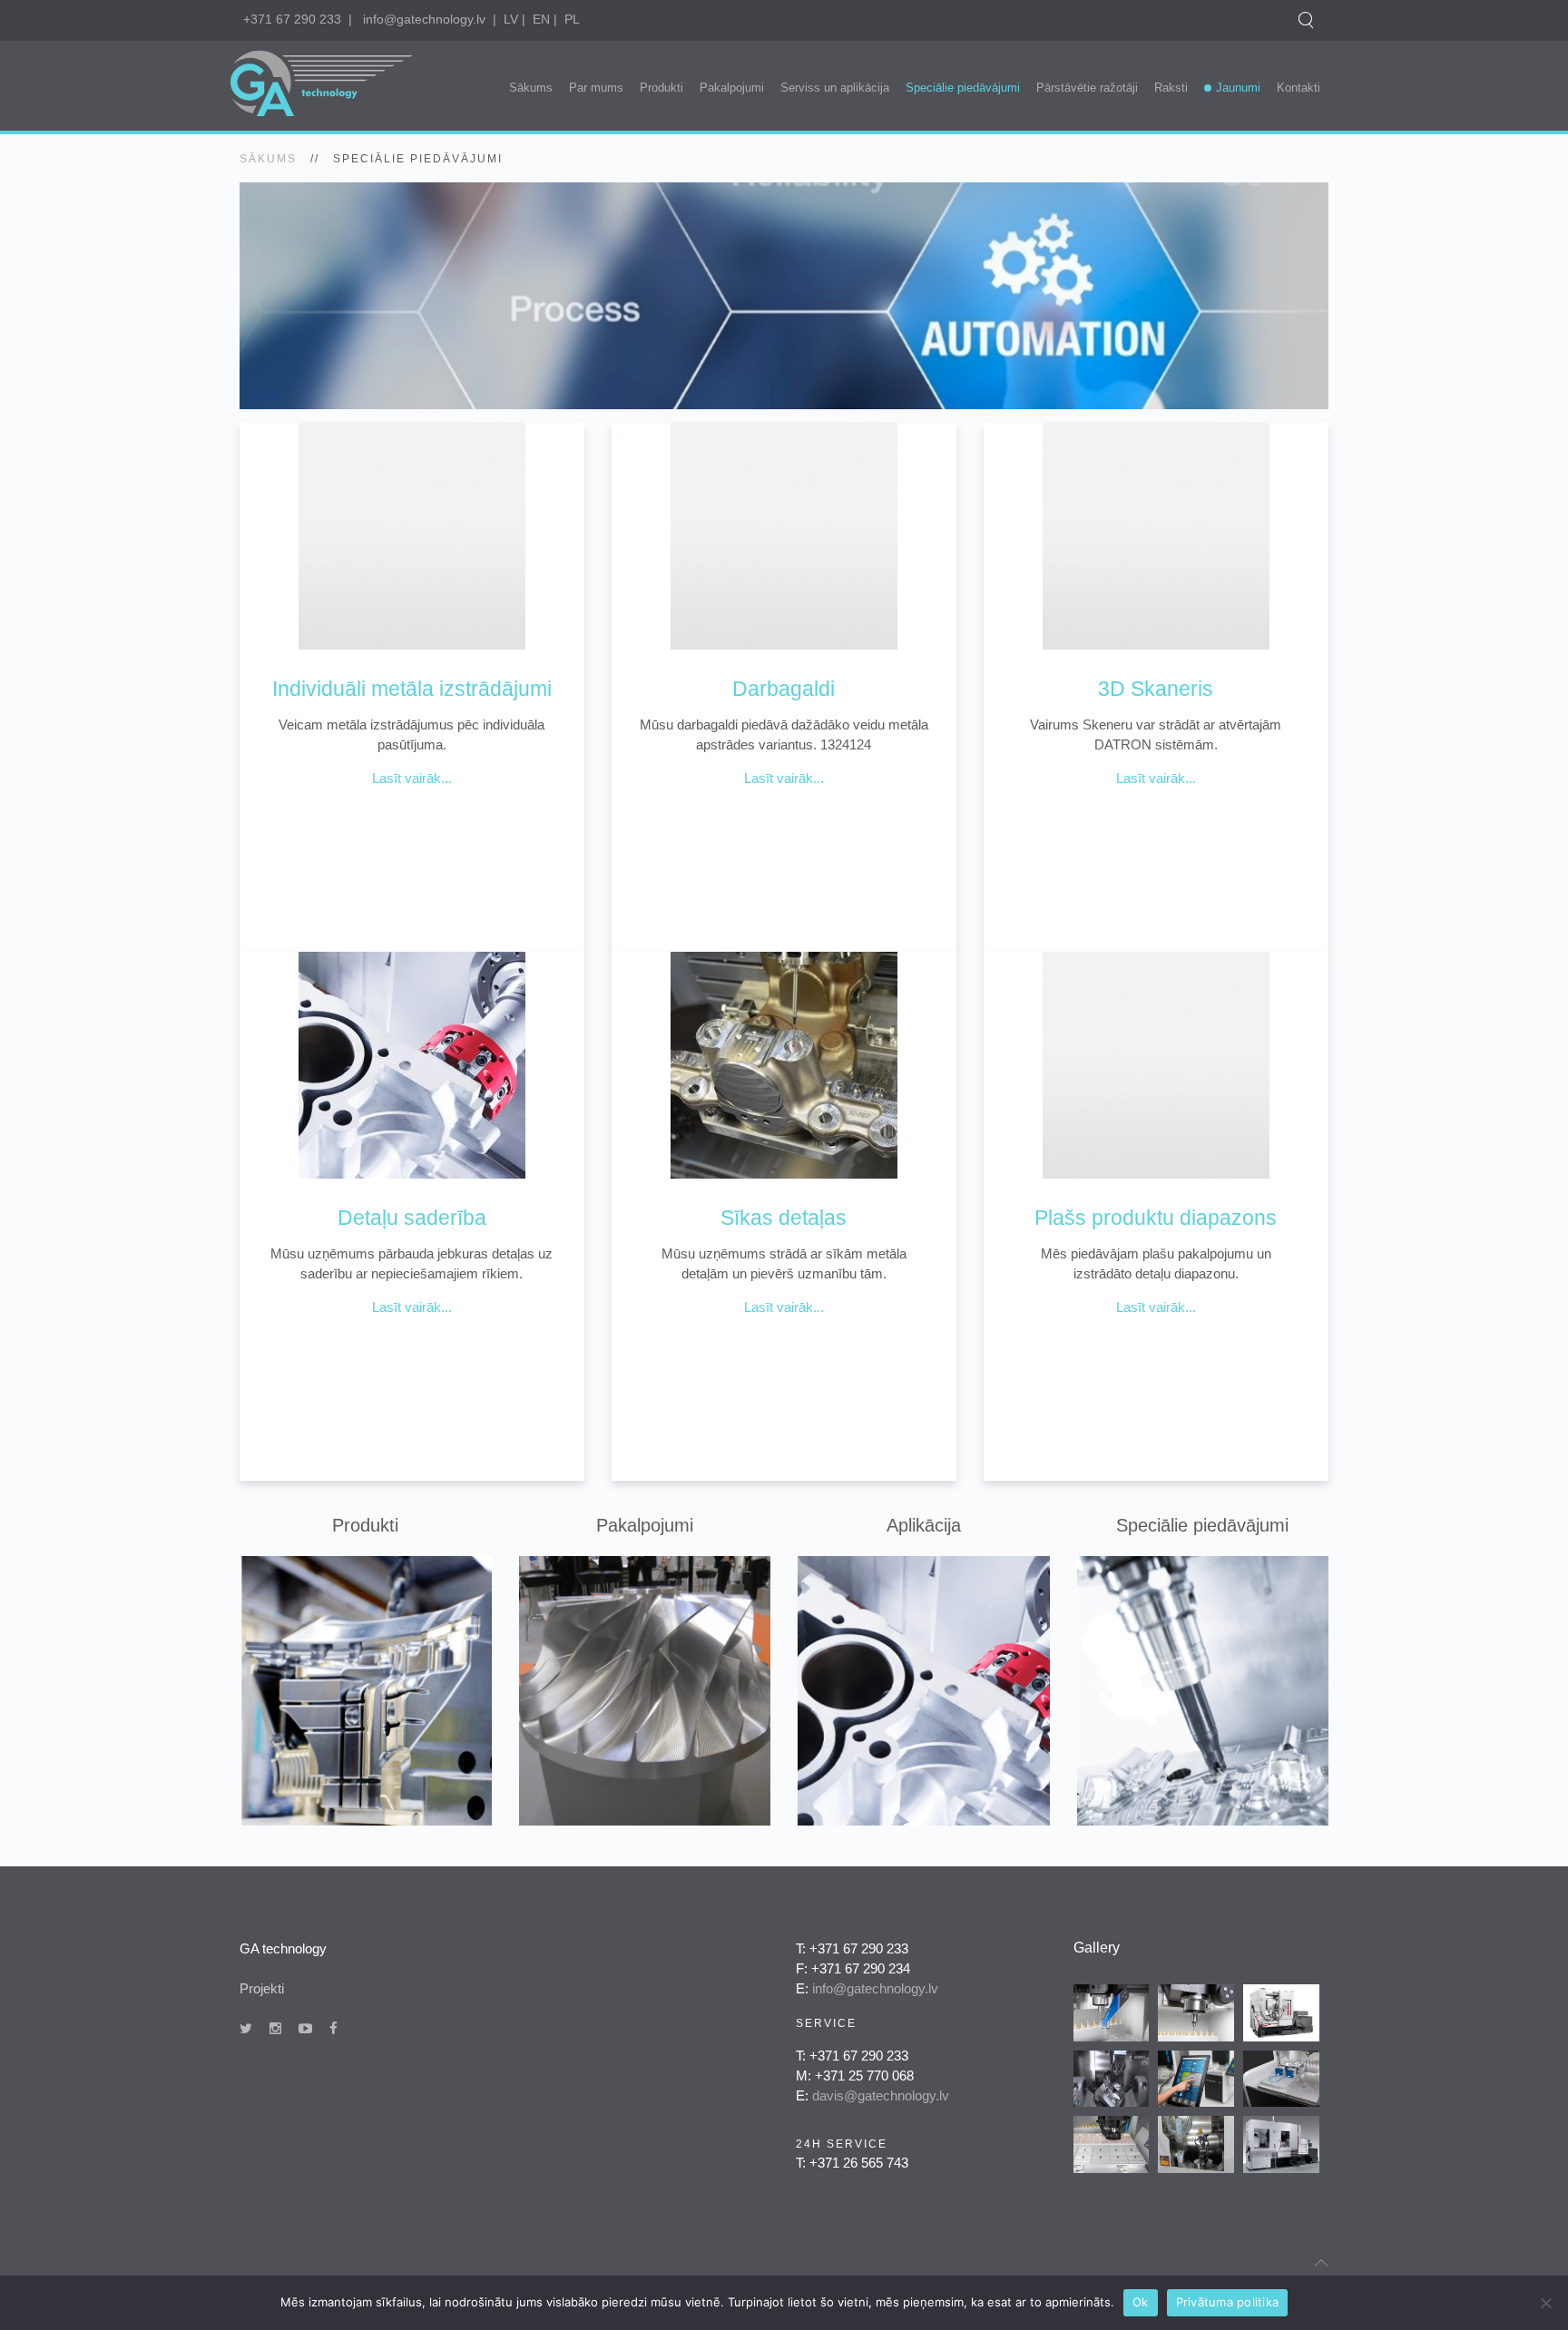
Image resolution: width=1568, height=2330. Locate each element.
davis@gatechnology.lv (881, 2095)
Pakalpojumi (732, 88)
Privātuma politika (1228, 2302)
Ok (1141, 2302)
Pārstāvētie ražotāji (1087, 88)
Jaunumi (1238, 88)
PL (572, 19)
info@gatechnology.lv (424, 19)
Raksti (1171, 88)
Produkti (661, 88)
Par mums (596, 88)
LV (511, 19)
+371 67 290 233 (292, 19)
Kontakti (1298, 88)
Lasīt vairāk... (412, 778)
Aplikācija (924, 1525)
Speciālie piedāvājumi (963, 88)
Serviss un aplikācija (835, 88)
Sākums (531, 88)
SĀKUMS (268, 159)
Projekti (262, 1988)
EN (541, 19)
